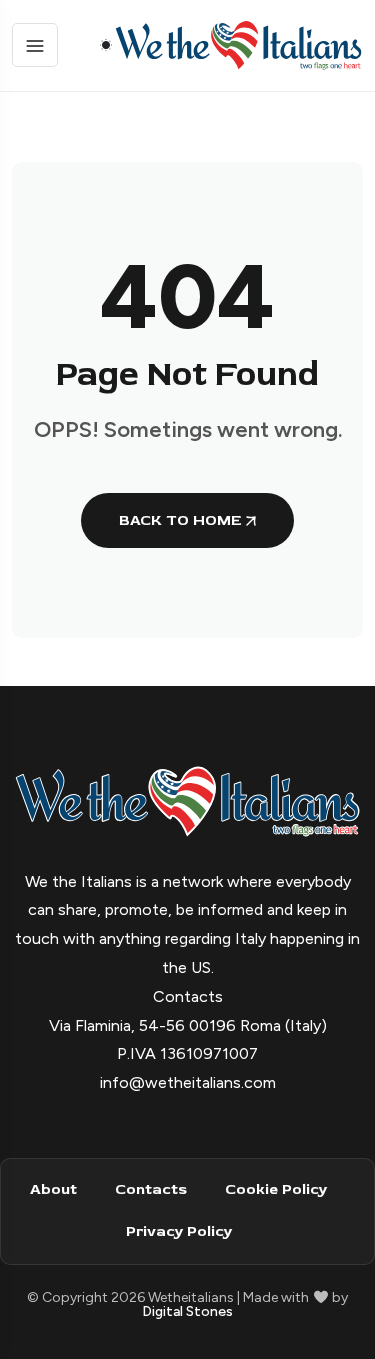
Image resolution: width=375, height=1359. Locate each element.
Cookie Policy (276, 1189)
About (53, 1189)
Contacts (151, 1189)
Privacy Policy (179, 1231)
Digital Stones (187, 1311)
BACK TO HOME (180, 520)
